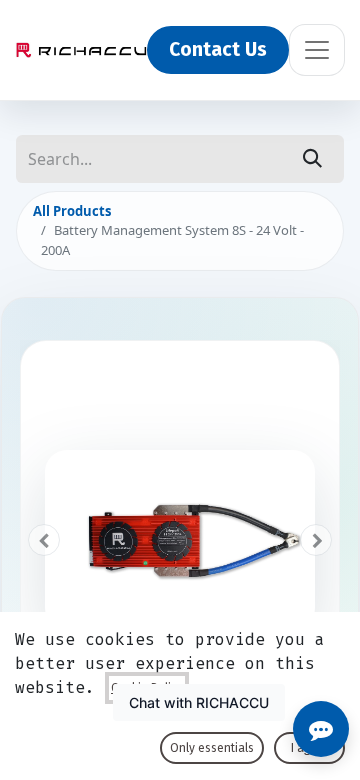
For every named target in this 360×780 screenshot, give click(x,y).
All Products (72, 211)
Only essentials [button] (212, 748)
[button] (44, 540)
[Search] (312, 159)
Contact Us (218, 49)
